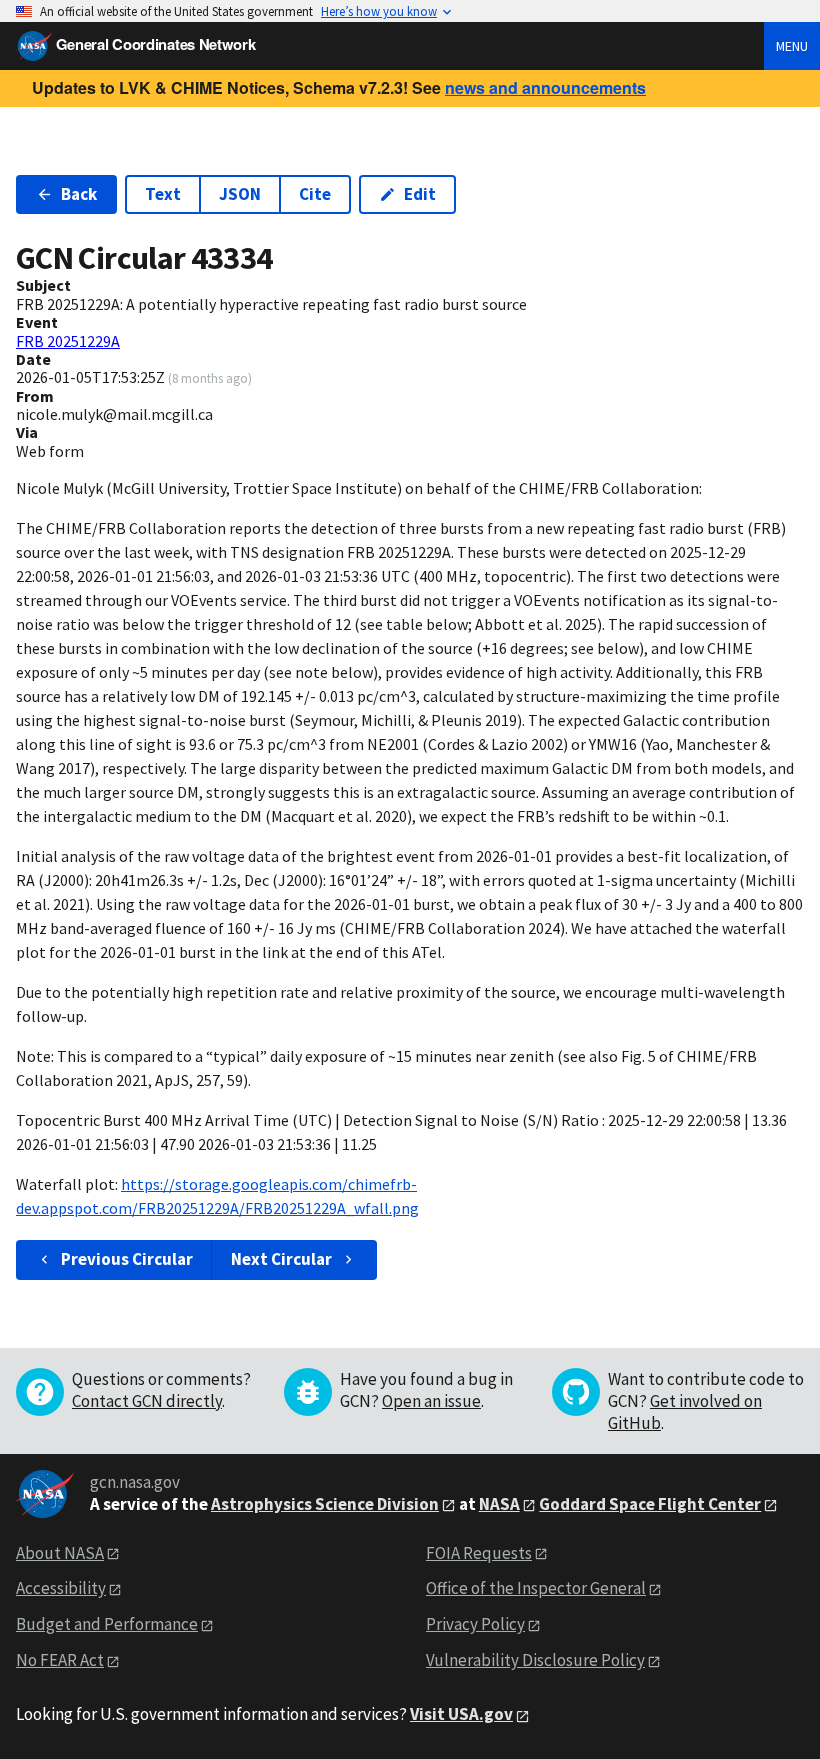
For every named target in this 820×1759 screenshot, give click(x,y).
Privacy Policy (475, 1624)
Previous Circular (127, 1259)
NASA (499, 1504)
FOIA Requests (479, 1553)
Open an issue (431, 1401)
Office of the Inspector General (536, 1588)
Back (79, 194)
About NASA (60, 1553)
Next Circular (281, 1259)
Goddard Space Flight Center (650, 1504)
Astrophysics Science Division (325, 1504)
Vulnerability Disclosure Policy (535, 1660)
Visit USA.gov (461, 1714)
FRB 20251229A (68, 341)
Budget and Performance (107, 1624)
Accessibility (61, 1588)
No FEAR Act (60, 1660)
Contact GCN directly (147, 1401)
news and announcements (545, 87)
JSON (240, 194)
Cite (315, 194)
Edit (420, 194)
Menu (792, 46)
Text (163, 194)
